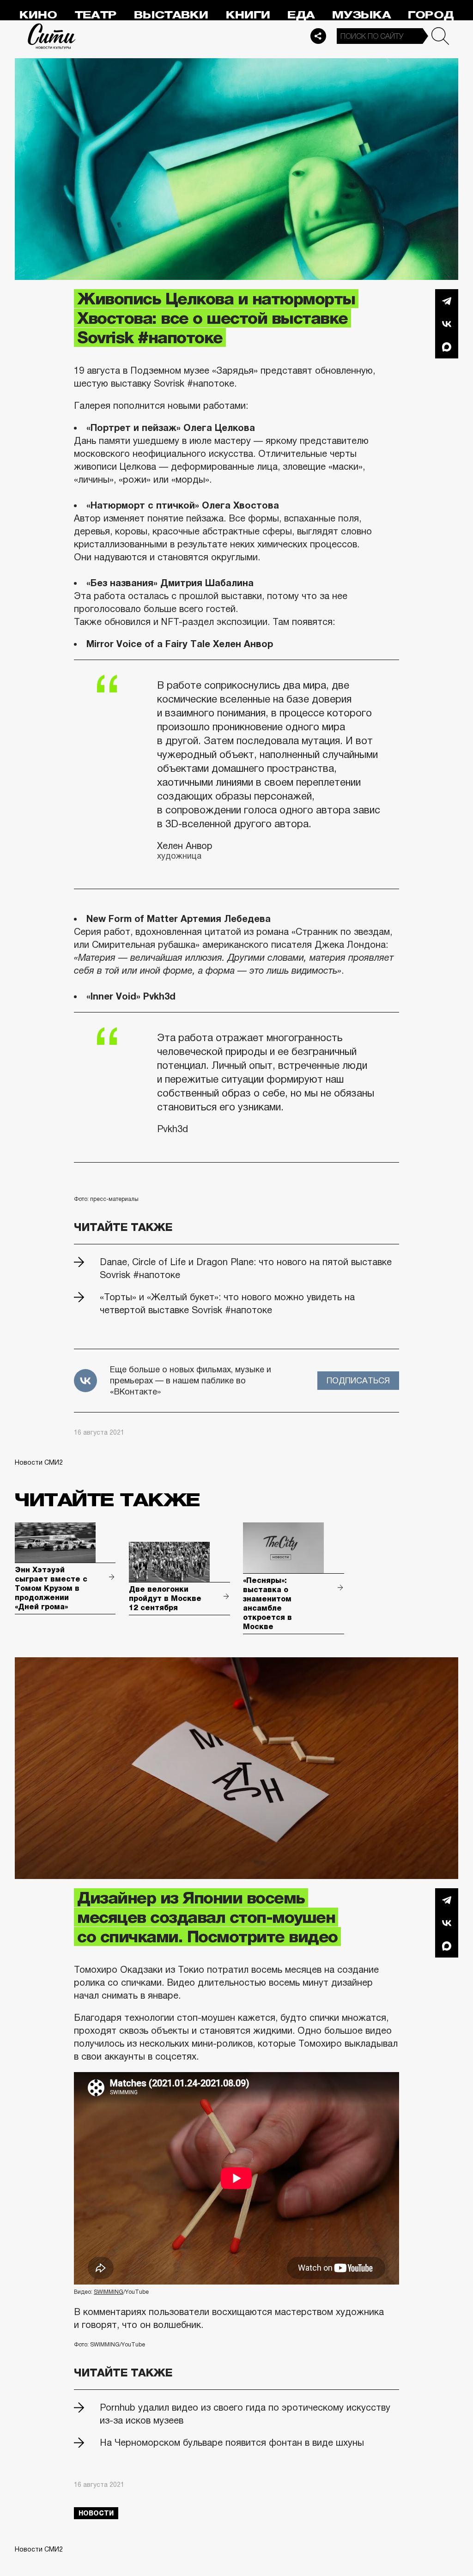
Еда (301, 15)
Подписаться (358, 1381)
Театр (96, 15)
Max (447, 347)
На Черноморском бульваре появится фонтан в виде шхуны (232, 2443)
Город (431, 15)
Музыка (361, 15)
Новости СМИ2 (39, 1462)
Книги (248, 15)
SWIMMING (109, 2292)
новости (96, 2513)
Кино (38, 15)
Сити (52, 36)
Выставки (171, 15)
